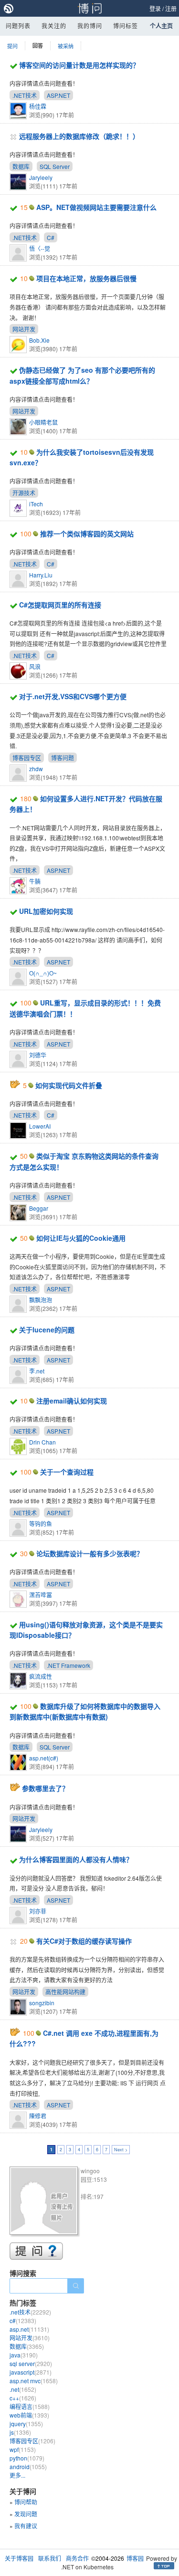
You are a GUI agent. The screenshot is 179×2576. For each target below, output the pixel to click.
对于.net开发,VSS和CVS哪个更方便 (73, 696)
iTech (36, 504)
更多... (17, 2475)
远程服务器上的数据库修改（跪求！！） (79, 136)
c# (23, 2320)
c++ (23, 2398)
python (27, 2458)
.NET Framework (68, 1665)
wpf (23, 2449)
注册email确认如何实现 (72, 1401)
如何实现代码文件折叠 (69, 1085)
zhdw (36, 769)
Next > (121, 2150)
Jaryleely (41, 177)
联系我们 (50, 2558)
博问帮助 (26, 2502)
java (24, 2355)
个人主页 (161, 26)
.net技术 (30, 2312)
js (20, 2432)
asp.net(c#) (44, 1758)
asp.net (29, 2329)
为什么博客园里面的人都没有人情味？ (76, 1859)
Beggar (39, 1208)
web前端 (29, 2415)
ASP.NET (58, 95)
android (28, 2466)
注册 (171, 8)
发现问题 (26, 2514)
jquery (26, 2424)
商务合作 (77, 2558)
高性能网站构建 (65, 1992)
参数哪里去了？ (45, 1788)
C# (51, 237)
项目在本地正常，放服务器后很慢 (86, 278)
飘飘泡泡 (41, 1300)
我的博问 (90, 26)
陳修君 (38, 2116)
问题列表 (18, 26)
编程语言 (30, 2406)
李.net (37, 1371)
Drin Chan (42, 1442)
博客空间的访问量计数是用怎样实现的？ (79, 65)
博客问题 (63, 758)
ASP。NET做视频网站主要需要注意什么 (96, 207)
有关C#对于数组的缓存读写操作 (84, 1941)
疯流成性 (41, 1676)
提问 (12, 46)
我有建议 (26, 2526)
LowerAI (40, 1126)
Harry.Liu (41, 575)
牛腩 (35, 881)
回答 (38, 46)
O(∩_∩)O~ (43, 973)
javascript (31, 2372)
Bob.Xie (39, 340)
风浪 (35, 666)
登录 (155, 8)
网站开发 (24, 329)
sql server (31, 2363)
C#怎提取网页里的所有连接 (60, 605)
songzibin (42, 2003)
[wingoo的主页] (45, 2202)
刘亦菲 (38, 1911)
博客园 (135, 2558)
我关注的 (54, 26)
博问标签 (126, 26)
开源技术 (24, 493)
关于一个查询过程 (67, 1472)
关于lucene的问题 (47, 1330)
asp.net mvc (34, 2381)
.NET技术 (25, 95)
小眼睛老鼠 (43, 422)
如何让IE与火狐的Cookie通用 (81, 1238)
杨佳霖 (38, 106)
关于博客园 (19, 2558)
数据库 (21, 166)
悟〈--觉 (40, 248)
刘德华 (38, 1055)
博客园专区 (27, 758)
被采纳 (66, 46)
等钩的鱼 (41, 1524)
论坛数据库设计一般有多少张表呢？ (90, 1553)
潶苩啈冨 (41, 1595)
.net (23, 2389)
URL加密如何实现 (46, 911)
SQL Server (55, 166)
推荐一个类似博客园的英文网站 (87, 534)
